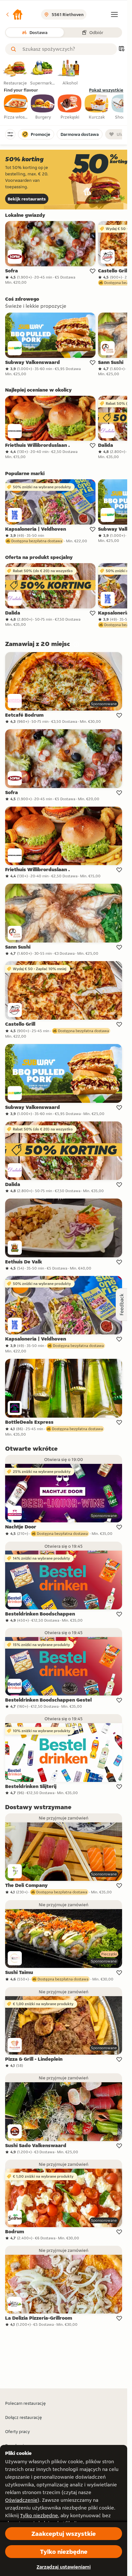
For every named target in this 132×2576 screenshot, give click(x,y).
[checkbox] (16, 107)
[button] (14, 14)
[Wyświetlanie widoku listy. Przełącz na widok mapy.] (121, 49)
